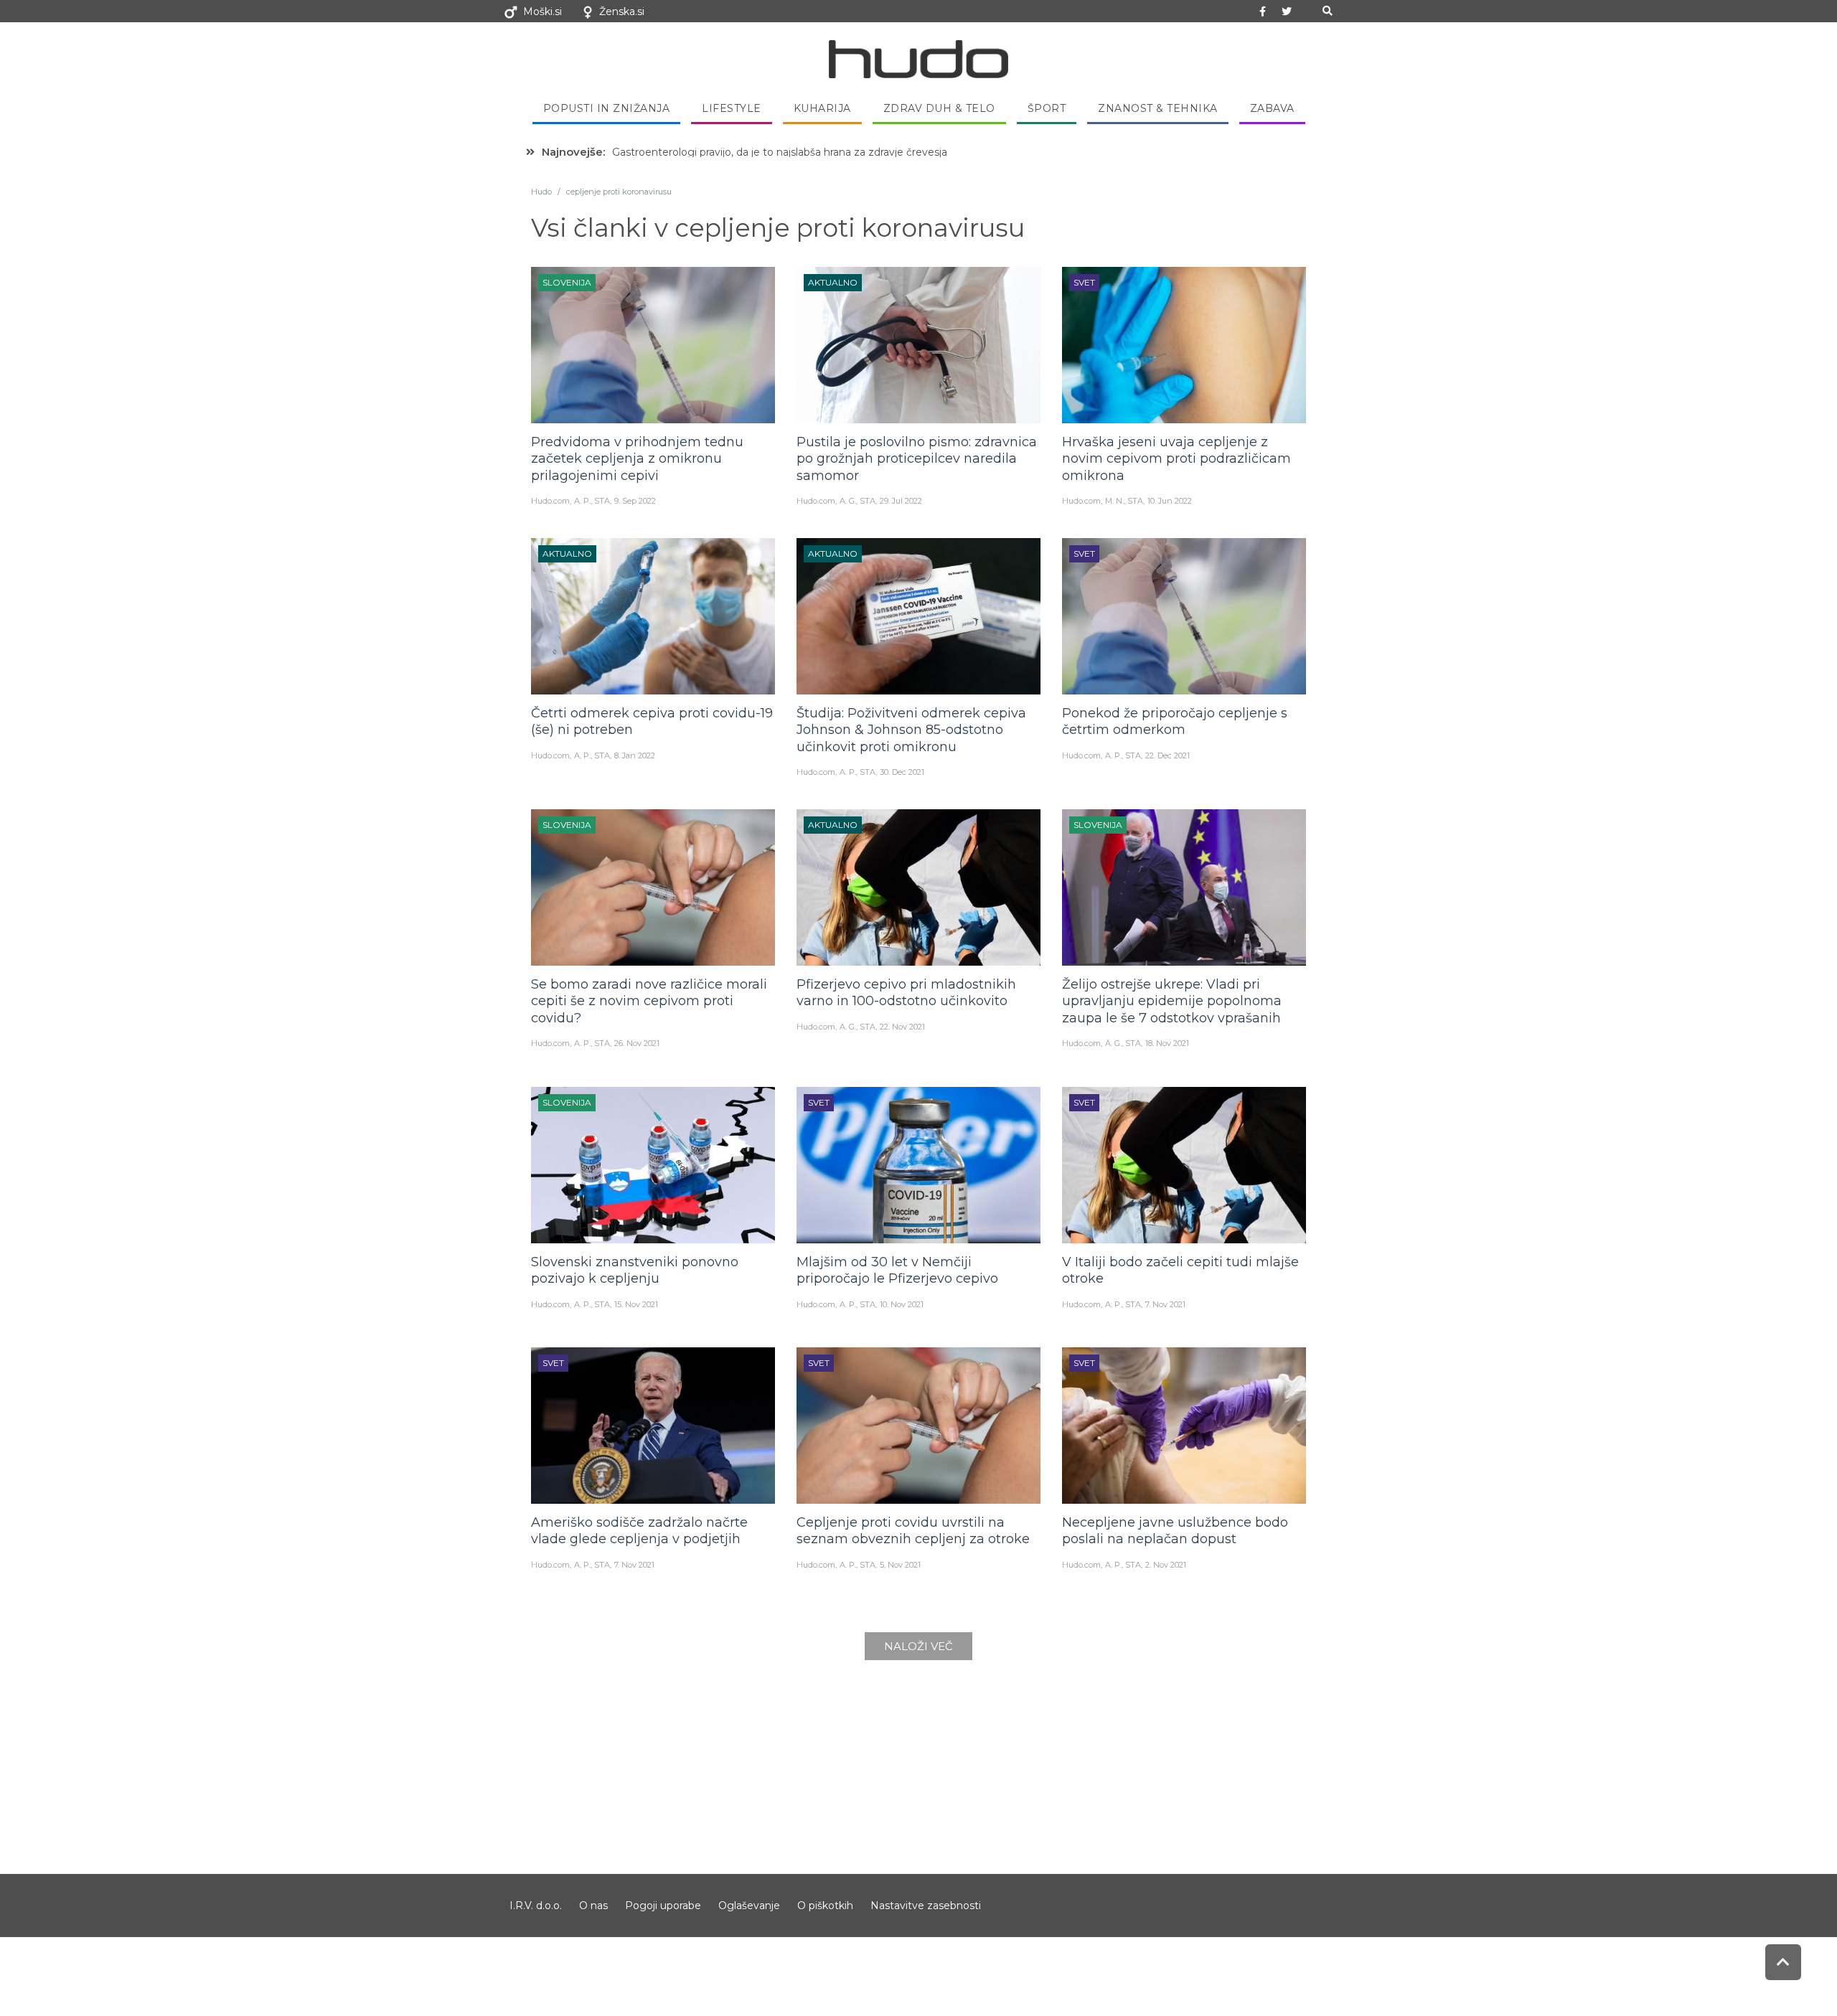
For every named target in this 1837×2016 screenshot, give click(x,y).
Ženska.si (622, 11)
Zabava (1272, 108)
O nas (593, 1906)
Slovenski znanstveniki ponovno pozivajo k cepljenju (635, 1270)
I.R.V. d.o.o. (536, 1906)
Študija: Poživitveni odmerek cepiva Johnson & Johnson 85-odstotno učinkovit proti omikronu (911, 730)
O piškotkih (825, 1906)
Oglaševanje (749, 1906)
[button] (1327, 11)
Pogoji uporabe (663, 1906)
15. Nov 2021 (636, 1304)
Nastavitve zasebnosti (926, 1906)
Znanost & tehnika (1158, 108)
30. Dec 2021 (902, 772)
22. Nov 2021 (902, 1027)
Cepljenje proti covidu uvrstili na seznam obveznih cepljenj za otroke (913, 1531)
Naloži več (918, 1646)
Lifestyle (732, 108)
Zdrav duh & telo (939, 108)
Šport (1047, 108)
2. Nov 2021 (1166, 1565)
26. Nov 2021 (637, 1043)
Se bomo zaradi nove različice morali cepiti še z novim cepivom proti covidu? (649, 1001)
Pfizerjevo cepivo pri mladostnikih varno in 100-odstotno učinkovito (906, 993)
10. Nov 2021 (902, 1304)
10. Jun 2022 (1170, 501)
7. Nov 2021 (1165, 1304)
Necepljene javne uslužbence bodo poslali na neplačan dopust (1175, 1531)
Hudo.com (550, 501)
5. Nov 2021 (900, 1565)
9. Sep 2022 (635, 501)
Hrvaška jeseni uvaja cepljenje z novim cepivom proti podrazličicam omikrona (1176, 459)
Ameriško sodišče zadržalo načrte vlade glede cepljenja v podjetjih (639, 1531)
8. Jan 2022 (635, 755)
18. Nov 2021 (1167, 1043)
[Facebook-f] (1263, 11)
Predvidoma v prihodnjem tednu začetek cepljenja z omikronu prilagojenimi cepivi (637, 459)
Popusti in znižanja (607, 108)
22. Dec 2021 (1167, 755)
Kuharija (822, 108)
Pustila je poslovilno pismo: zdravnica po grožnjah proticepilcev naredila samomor (917, 459)
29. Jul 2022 (901, 501)
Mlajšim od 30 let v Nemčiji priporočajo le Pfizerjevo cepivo (897, 1270)
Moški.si (542, 11)
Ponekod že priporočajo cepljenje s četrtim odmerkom (1175, 721)
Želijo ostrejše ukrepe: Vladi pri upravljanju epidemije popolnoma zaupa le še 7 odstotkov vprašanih (1172, 1001)
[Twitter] (1287, 11)
